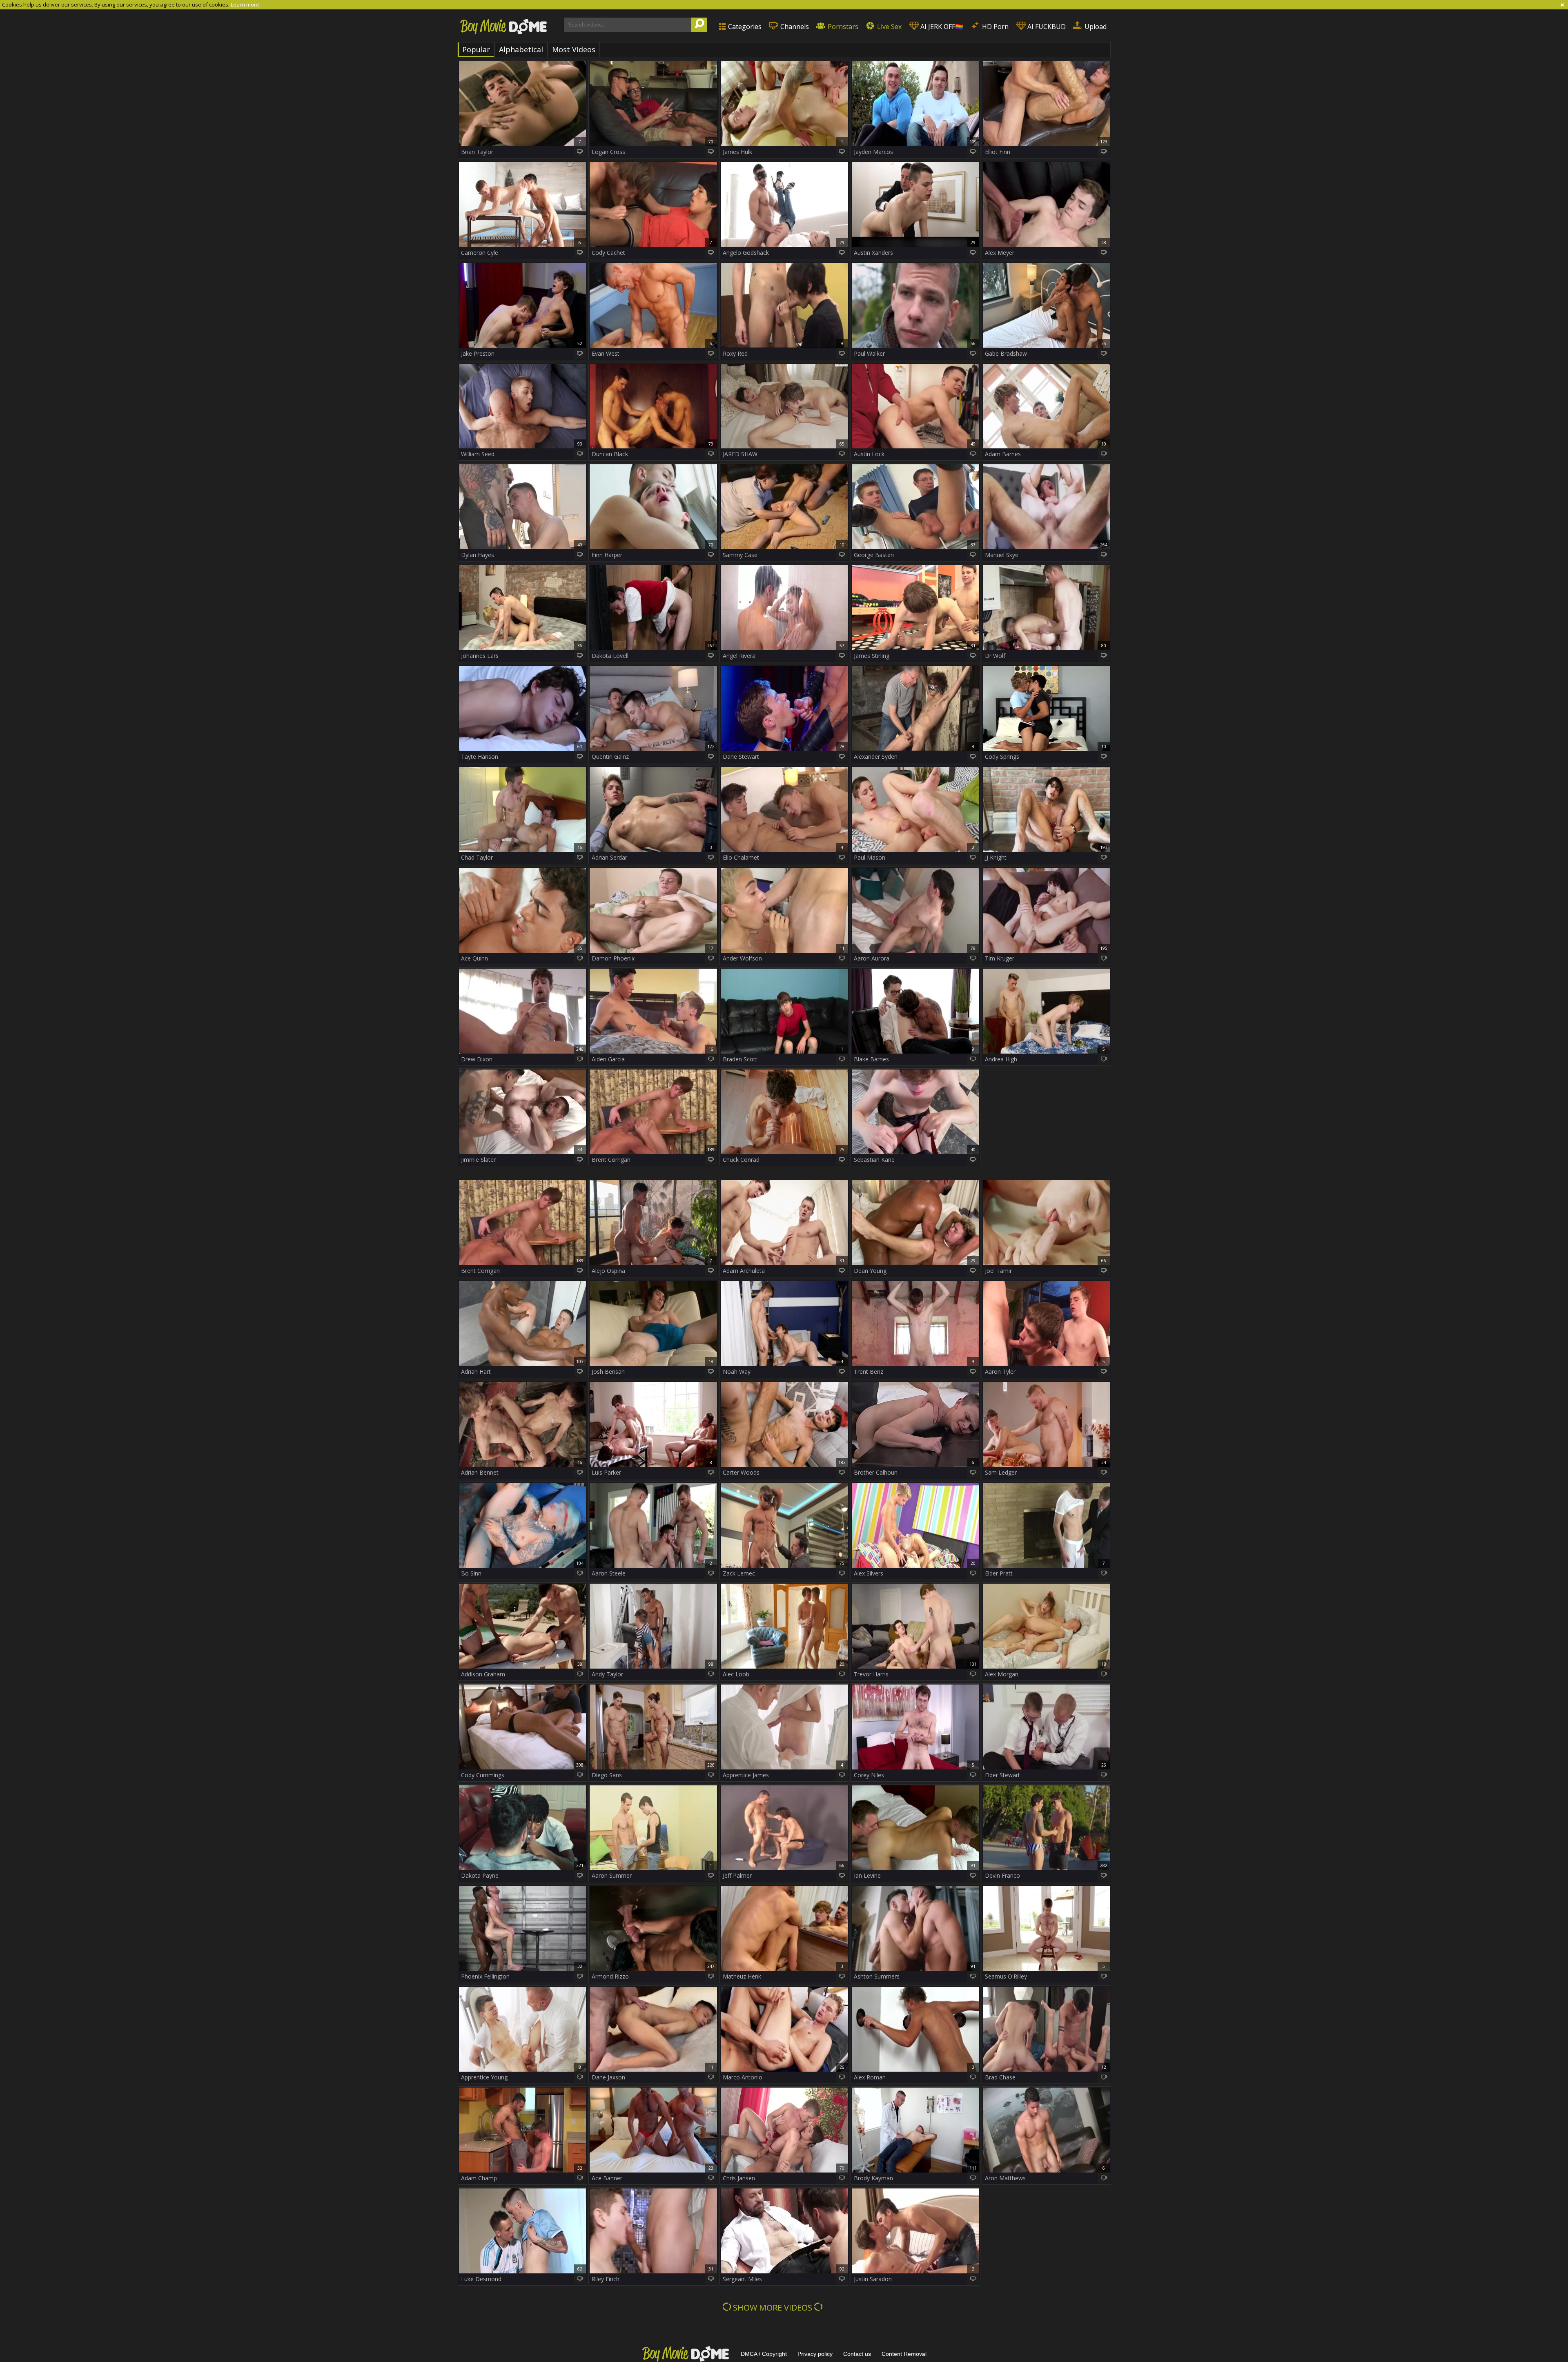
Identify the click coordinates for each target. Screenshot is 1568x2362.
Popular (476, 49)
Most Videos (574, 49)
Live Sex (889, 27)
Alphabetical (521, 49)
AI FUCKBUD (1046, 27)
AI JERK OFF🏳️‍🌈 (941, 27)
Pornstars (842, 27)
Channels (794, 27)
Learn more (245, 4)
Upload (1095, 27)
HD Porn (994, 27)
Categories (744, 27)
